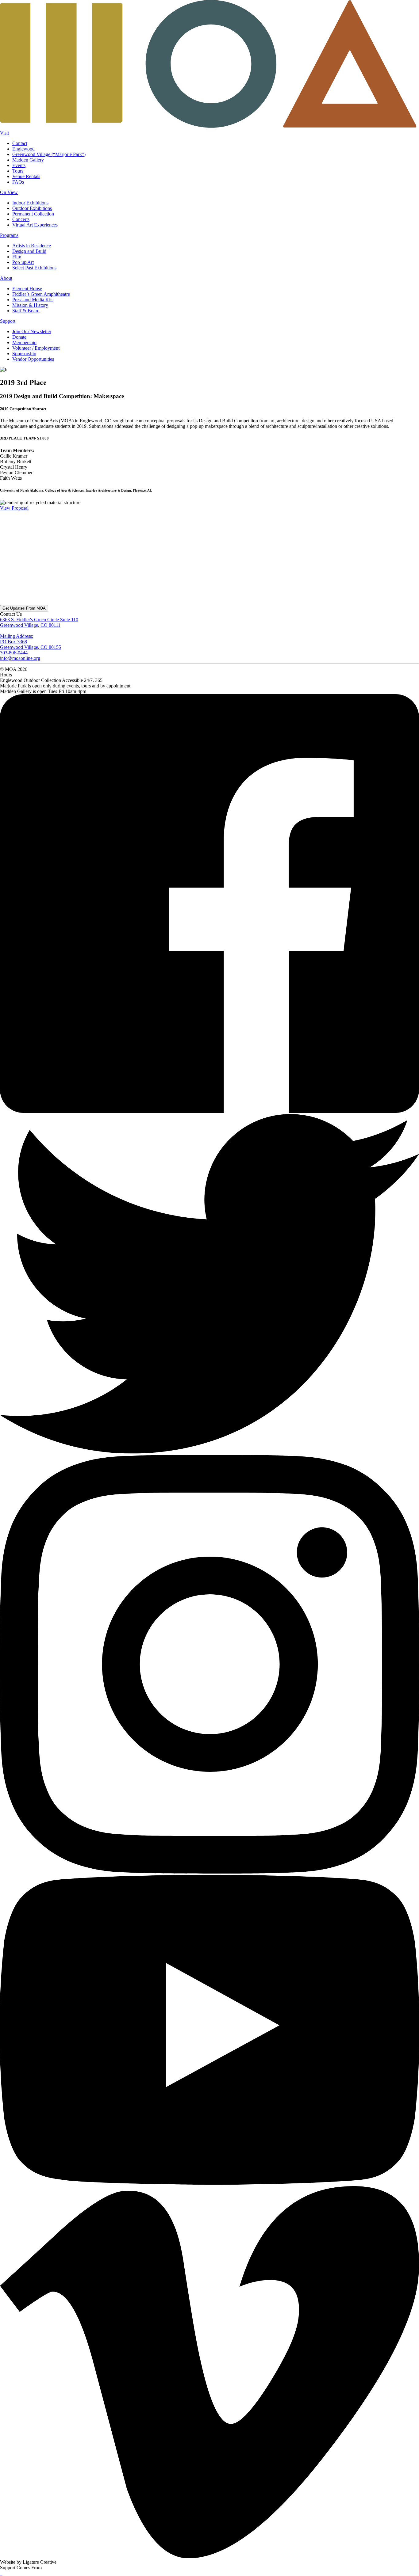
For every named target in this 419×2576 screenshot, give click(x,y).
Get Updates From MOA (24, 608)
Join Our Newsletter (32, 331)
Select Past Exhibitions (34, 268)
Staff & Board (26, 311)
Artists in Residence (32, 246)
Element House (27, 289)
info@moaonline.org (20, 658)
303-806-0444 (14, 653)
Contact (20, 143)
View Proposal (14, 508)
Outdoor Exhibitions (32, 208)
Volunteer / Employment (36, 348)
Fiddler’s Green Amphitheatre (41, 294)
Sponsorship (24, 354)
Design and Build (29, 251)
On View (9, 192)
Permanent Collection (33, 214)
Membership (24, 342)
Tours (18, 171)
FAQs (18, 182)
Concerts (21, 219)
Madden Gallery (28, 160)
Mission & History (30, 305)
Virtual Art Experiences (35, 225)
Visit (4, 133)
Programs (9, 235)
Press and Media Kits (33, 300)
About (6, 278)
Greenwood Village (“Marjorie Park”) (49, 154)
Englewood (23, 149)
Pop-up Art (23, 262)
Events (19, 165)
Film (17, 257)
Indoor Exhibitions (30, 203)
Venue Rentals (26, 176)
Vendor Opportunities (33, 359)
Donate (19, 337)
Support (8, 321)
